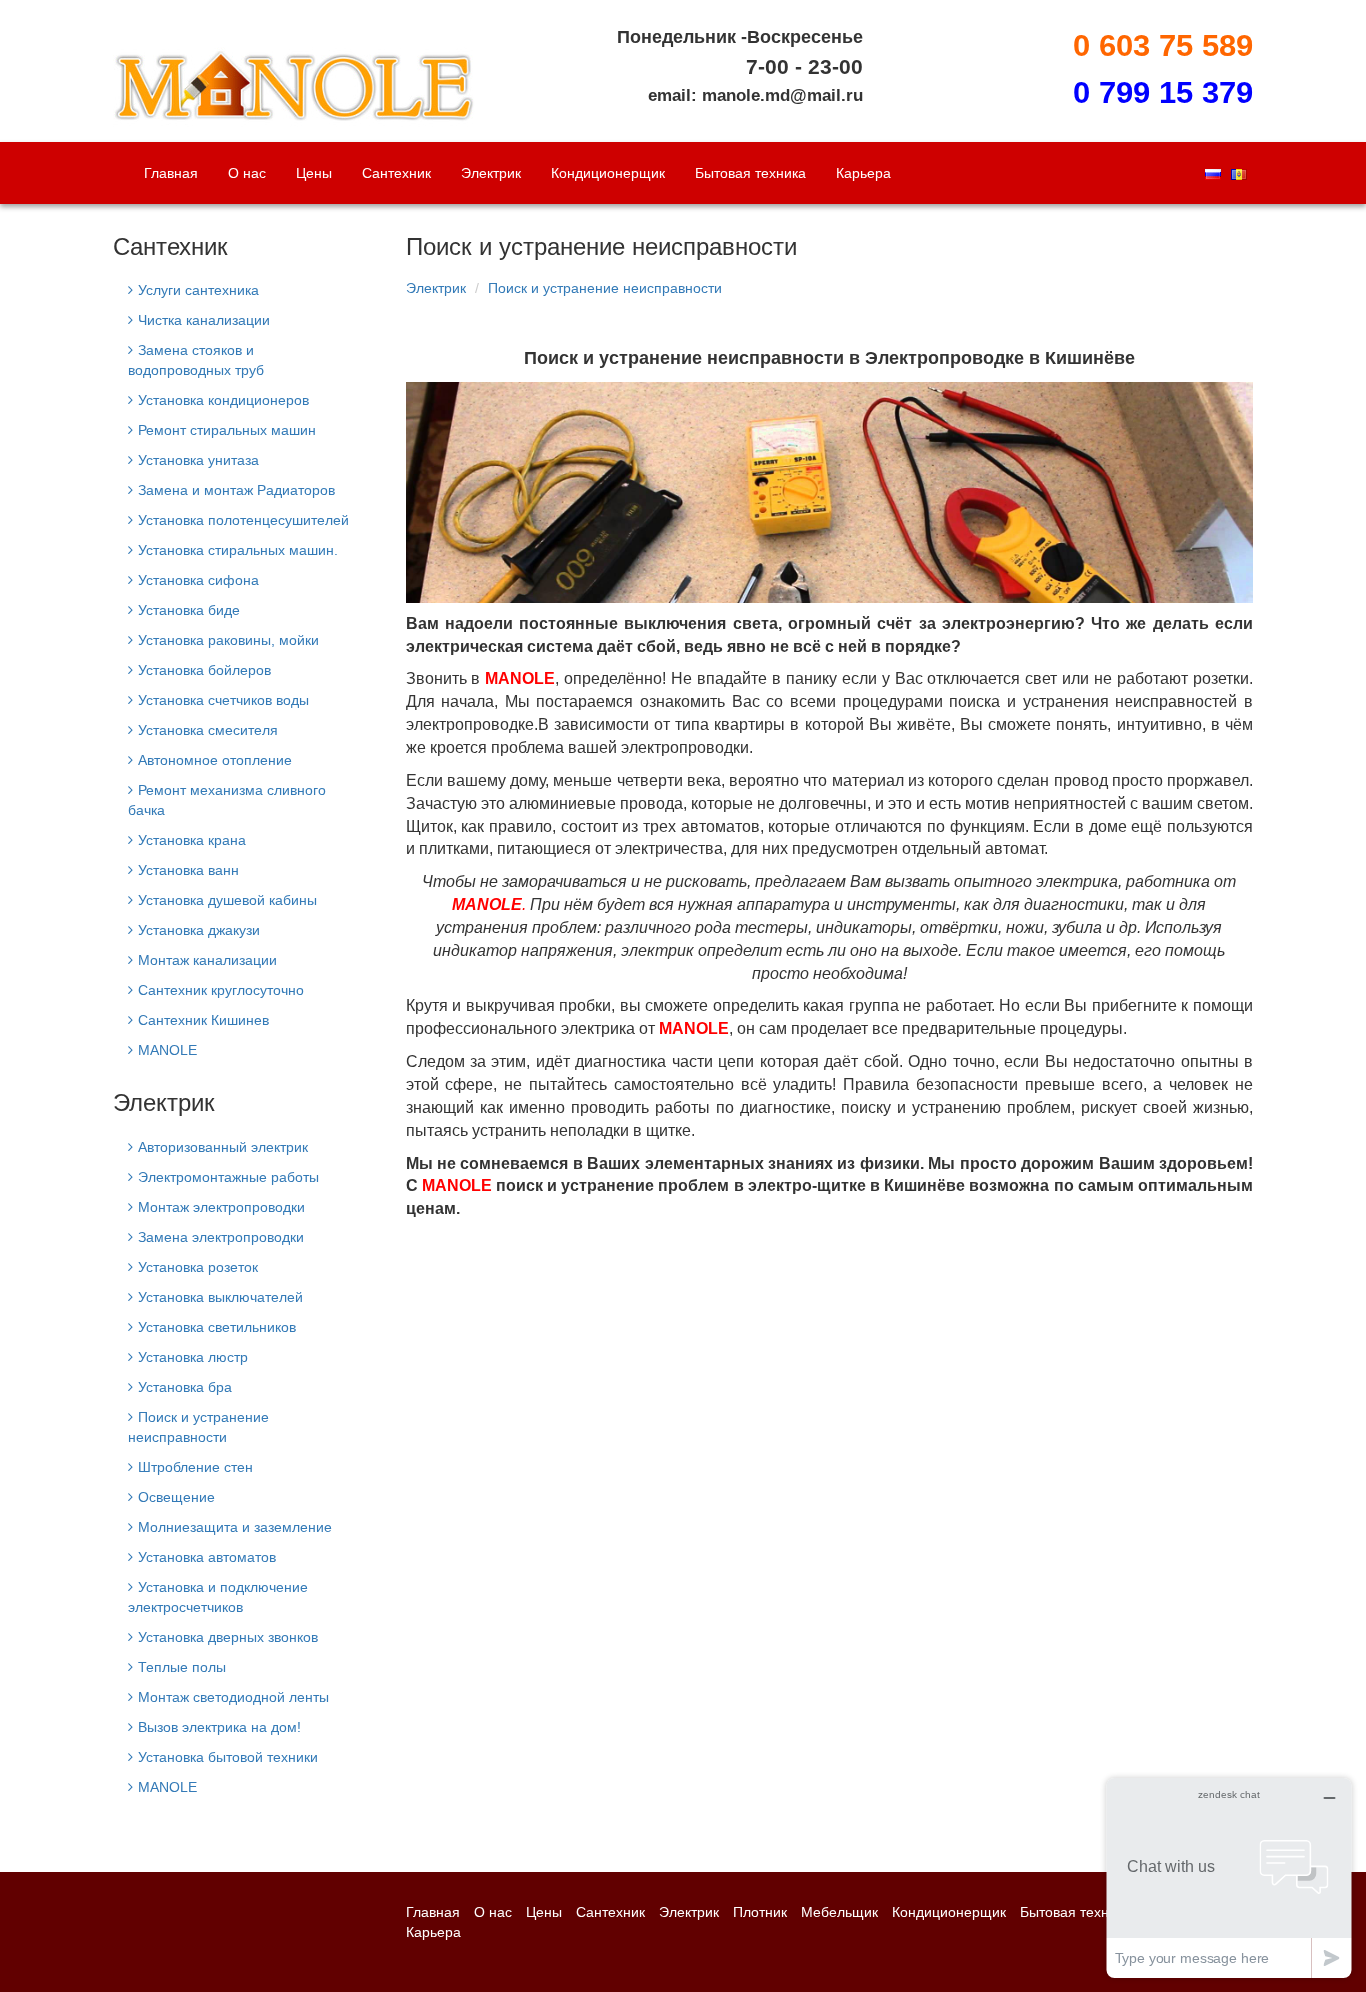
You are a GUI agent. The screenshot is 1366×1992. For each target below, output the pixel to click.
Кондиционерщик (608, 173)
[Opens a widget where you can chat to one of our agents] (1229, 1877)
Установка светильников (217, 1327)
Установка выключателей (220, 1297)
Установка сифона (198, 580)
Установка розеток (198, 1267)
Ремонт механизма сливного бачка (227, 800)
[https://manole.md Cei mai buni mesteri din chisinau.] (295, 70)
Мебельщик (839, 1912)
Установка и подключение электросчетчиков (218, 1597)
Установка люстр (193, 1357)
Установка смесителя (208, 730)
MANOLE (167, 1050)
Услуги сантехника (198, 290)
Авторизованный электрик (223, 1147)
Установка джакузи (199, 930)
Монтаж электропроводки (221, 1207)
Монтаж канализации (207, 960)
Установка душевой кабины (227, 900)
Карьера (863, 173)
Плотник (760, 1912)
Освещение (176, 1497)
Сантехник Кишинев (203, 1020)
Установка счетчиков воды (223, 700)
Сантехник (396, 173)
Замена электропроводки (221, 1237)
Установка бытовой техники (228, 1757)
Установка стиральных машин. (238, 550)
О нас (247, 173)
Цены (314, 173)
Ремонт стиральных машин (227, 430)
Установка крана (192, 840)
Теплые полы (182, 1667)
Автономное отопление (215, 760)
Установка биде (189, 610)
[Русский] (1213, 173)
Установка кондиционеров (223, 400)
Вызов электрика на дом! (219, 1727)
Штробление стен (195, 1467)
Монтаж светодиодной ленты (233, 1697)
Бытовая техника (750, 173)
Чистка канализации (204, 320)
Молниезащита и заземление (235, 1527)
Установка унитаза (198, 460)
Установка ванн (188, 870)
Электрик (491, 173)
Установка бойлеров (204, 670)
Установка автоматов (207, 1557)
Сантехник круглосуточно (221, 990)
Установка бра (185, 1387)
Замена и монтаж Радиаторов (236, 490)
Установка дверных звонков (228, 1637)
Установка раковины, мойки (228, 640)
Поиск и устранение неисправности (605, 288)
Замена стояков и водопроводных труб (196, 360)
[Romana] (1239, 173)
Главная (171, 173)
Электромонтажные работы (228, 1177)
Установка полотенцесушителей (243, 520)
